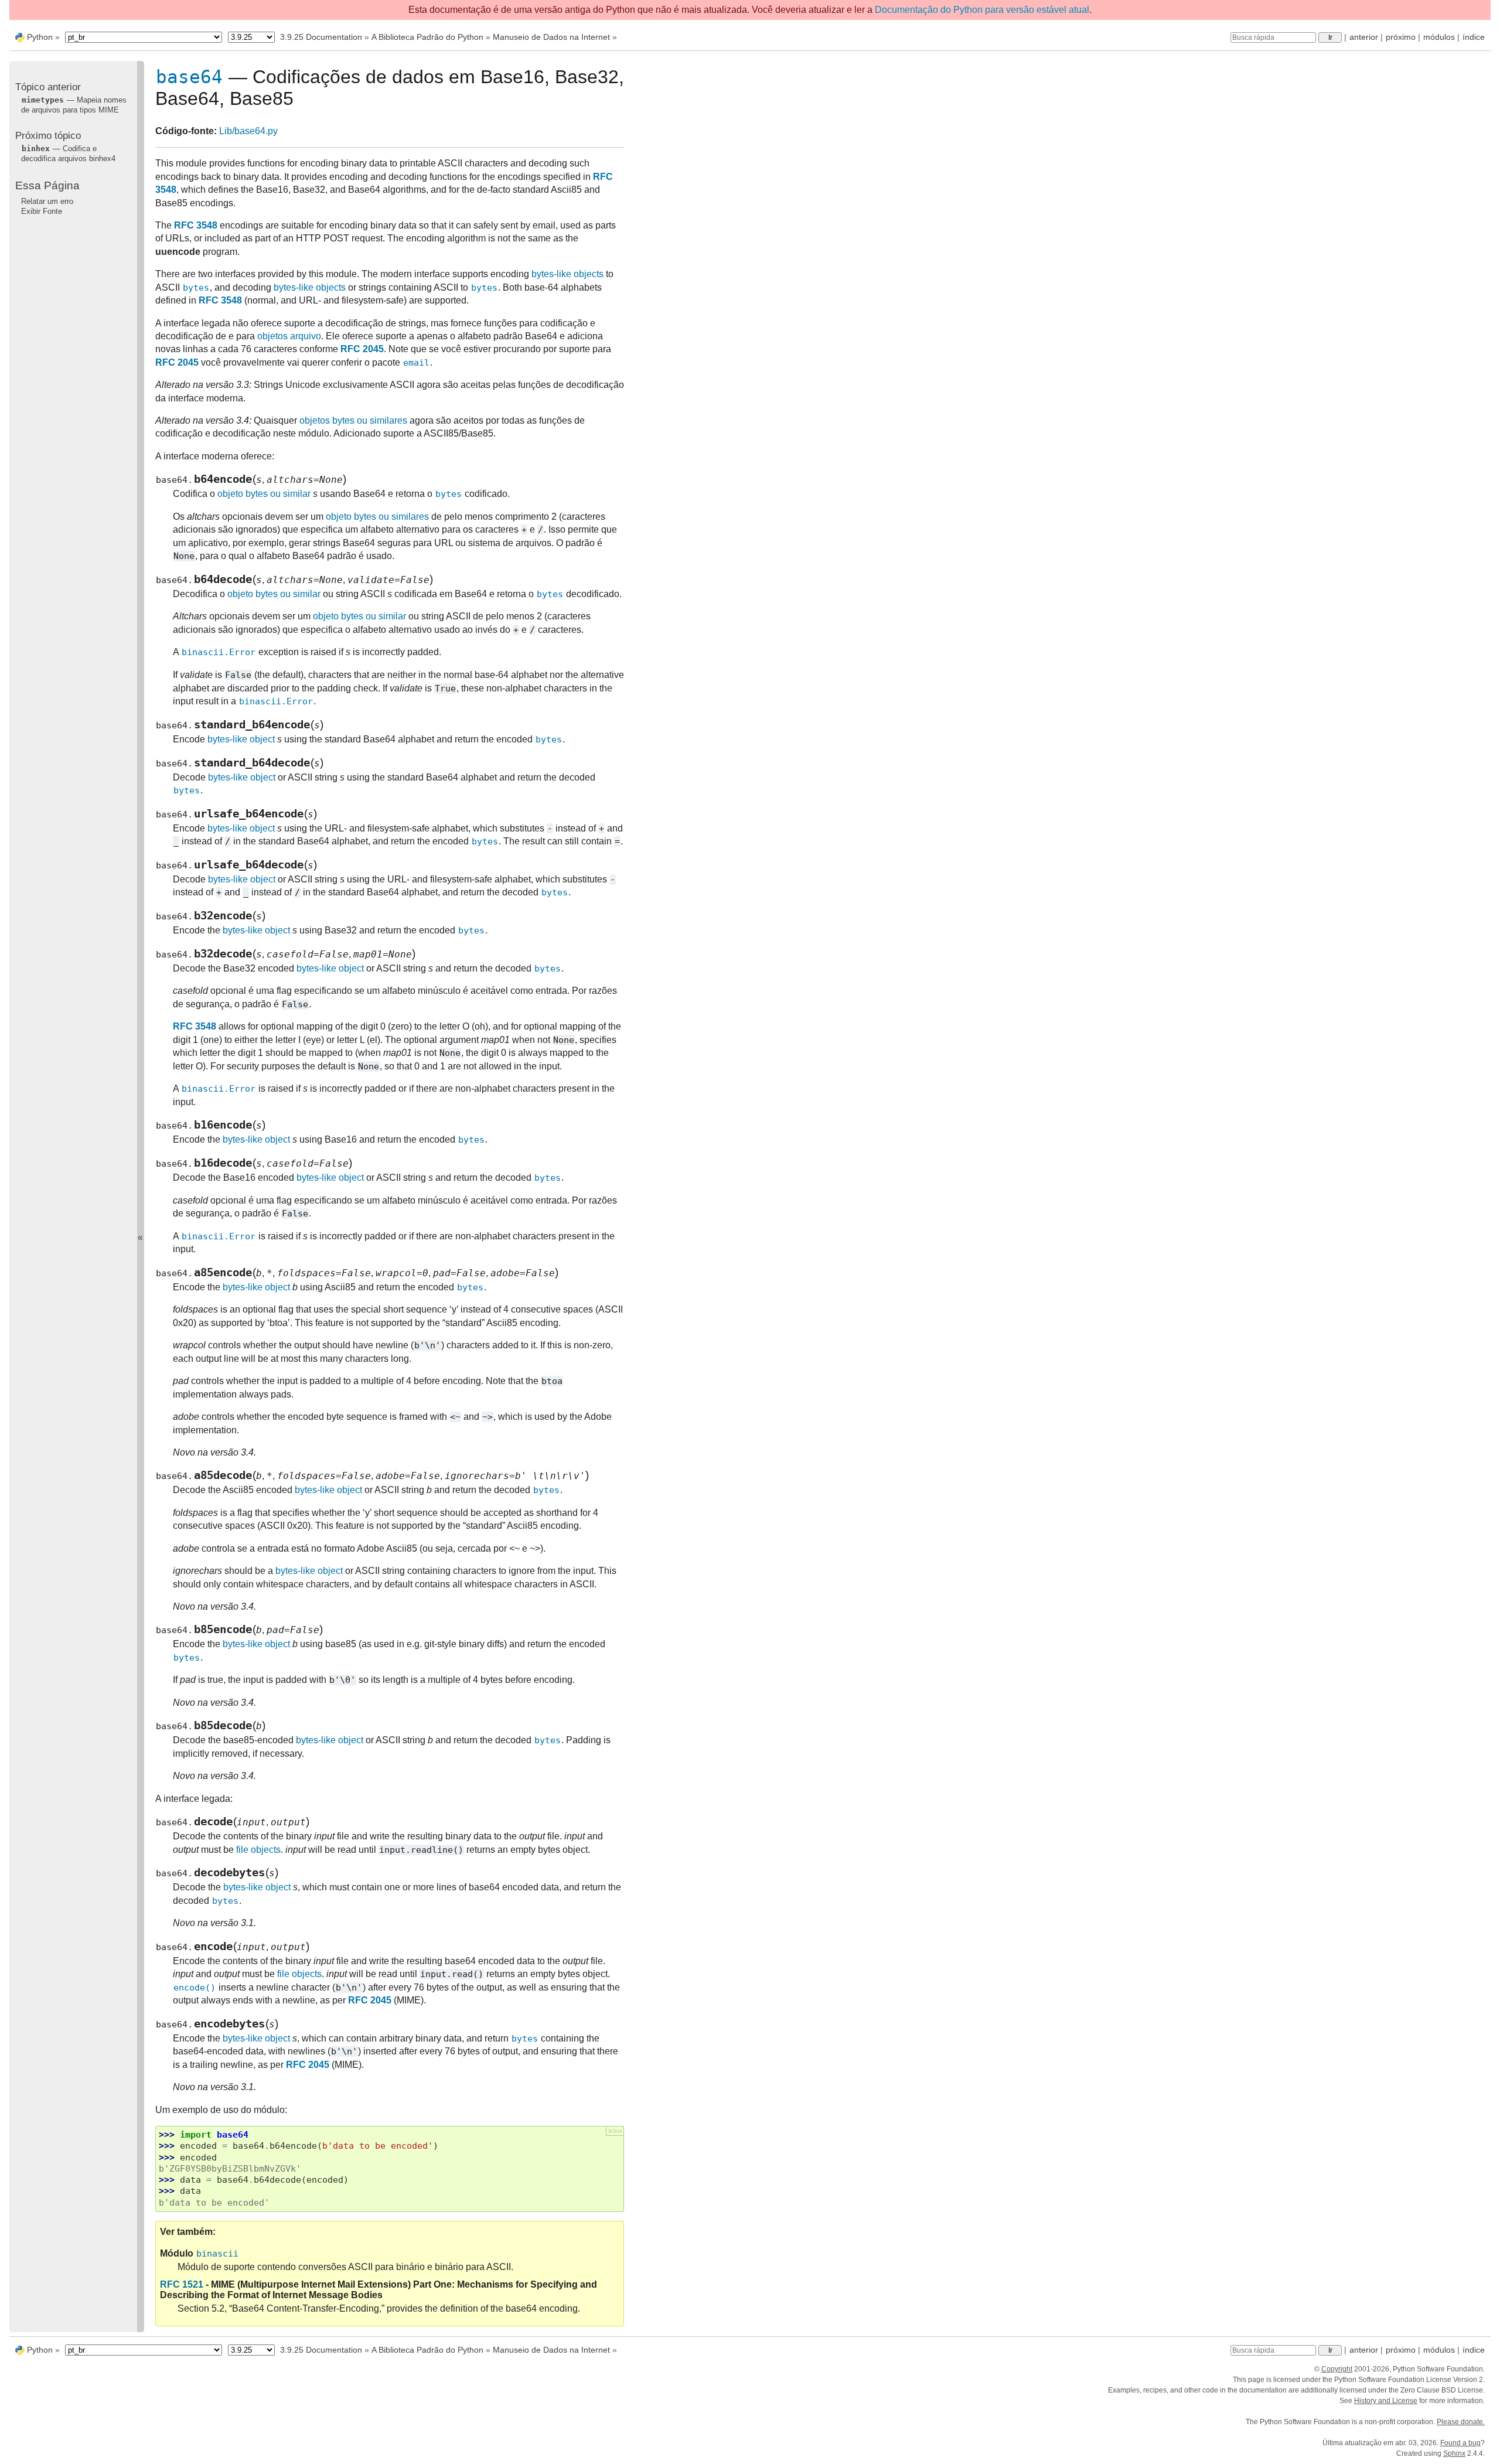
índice (1474, 37)
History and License (1386, 2401)
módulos (1439, 37)
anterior (1364, 37)
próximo (1401, 37)
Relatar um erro (47, 201)
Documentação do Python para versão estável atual (982, 10)
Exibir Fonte (42, 211)
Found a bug (1460, 2443)
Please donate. (1461, 2422)
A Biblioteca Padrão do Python (427, 37)
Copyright (1337, 2369)
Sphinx (1454, 2453)
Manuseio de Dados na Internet (551, 37)
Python (40, 37)
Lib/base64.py (248, 131)
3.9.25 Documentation (321, 37)
